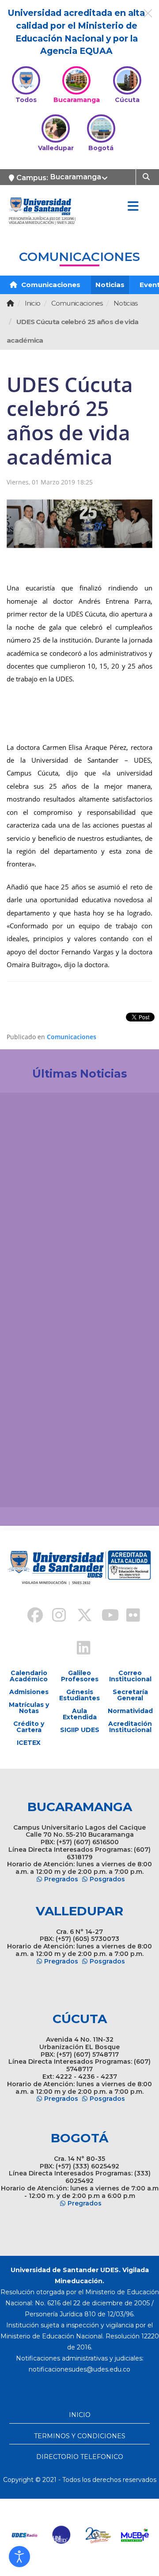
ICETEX (29, 1743)
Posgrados (107, 1879)
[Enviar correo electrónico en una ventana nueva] (79, 2369)
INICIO (80, 2415)
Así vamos (31, 1486)
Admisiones (29, 1692)
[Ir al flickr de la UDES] (129, 1616)
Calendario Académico (29, 1676)
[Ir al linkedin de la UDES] (79, 1649)
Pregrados (61, 1879)
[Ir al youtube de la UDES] (104, 1616)
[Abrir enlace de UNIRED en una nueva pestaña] (62, 2535)
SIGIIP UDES (80, 1730)
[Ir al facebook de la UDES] (30, 1616)
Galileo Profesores (80, 1676)
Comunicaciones (50, 285)
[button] (19, 2557)
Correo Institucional (130, 1676)
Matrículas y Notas (29, 1708)
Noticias (110, 285)
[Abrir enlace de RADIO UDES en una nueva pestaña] (25, 2535)
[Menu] (133, 207)
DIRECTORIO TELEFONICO (80, 2457)
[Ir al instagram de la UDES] (55, 1616)
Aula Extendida (80, 1714)
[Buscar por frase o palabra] (147, 176)
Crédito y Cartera (29, 1727)
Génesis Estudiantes (79, 1695)
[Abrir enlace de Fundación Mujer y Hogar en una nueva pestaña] (98, 2535)
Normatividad (130, 1711)
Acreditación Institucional (130, 1727)
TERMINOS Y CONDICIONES (80, 2436)
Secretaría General (130, 1695)
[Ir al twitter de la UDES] (79, 1616)
